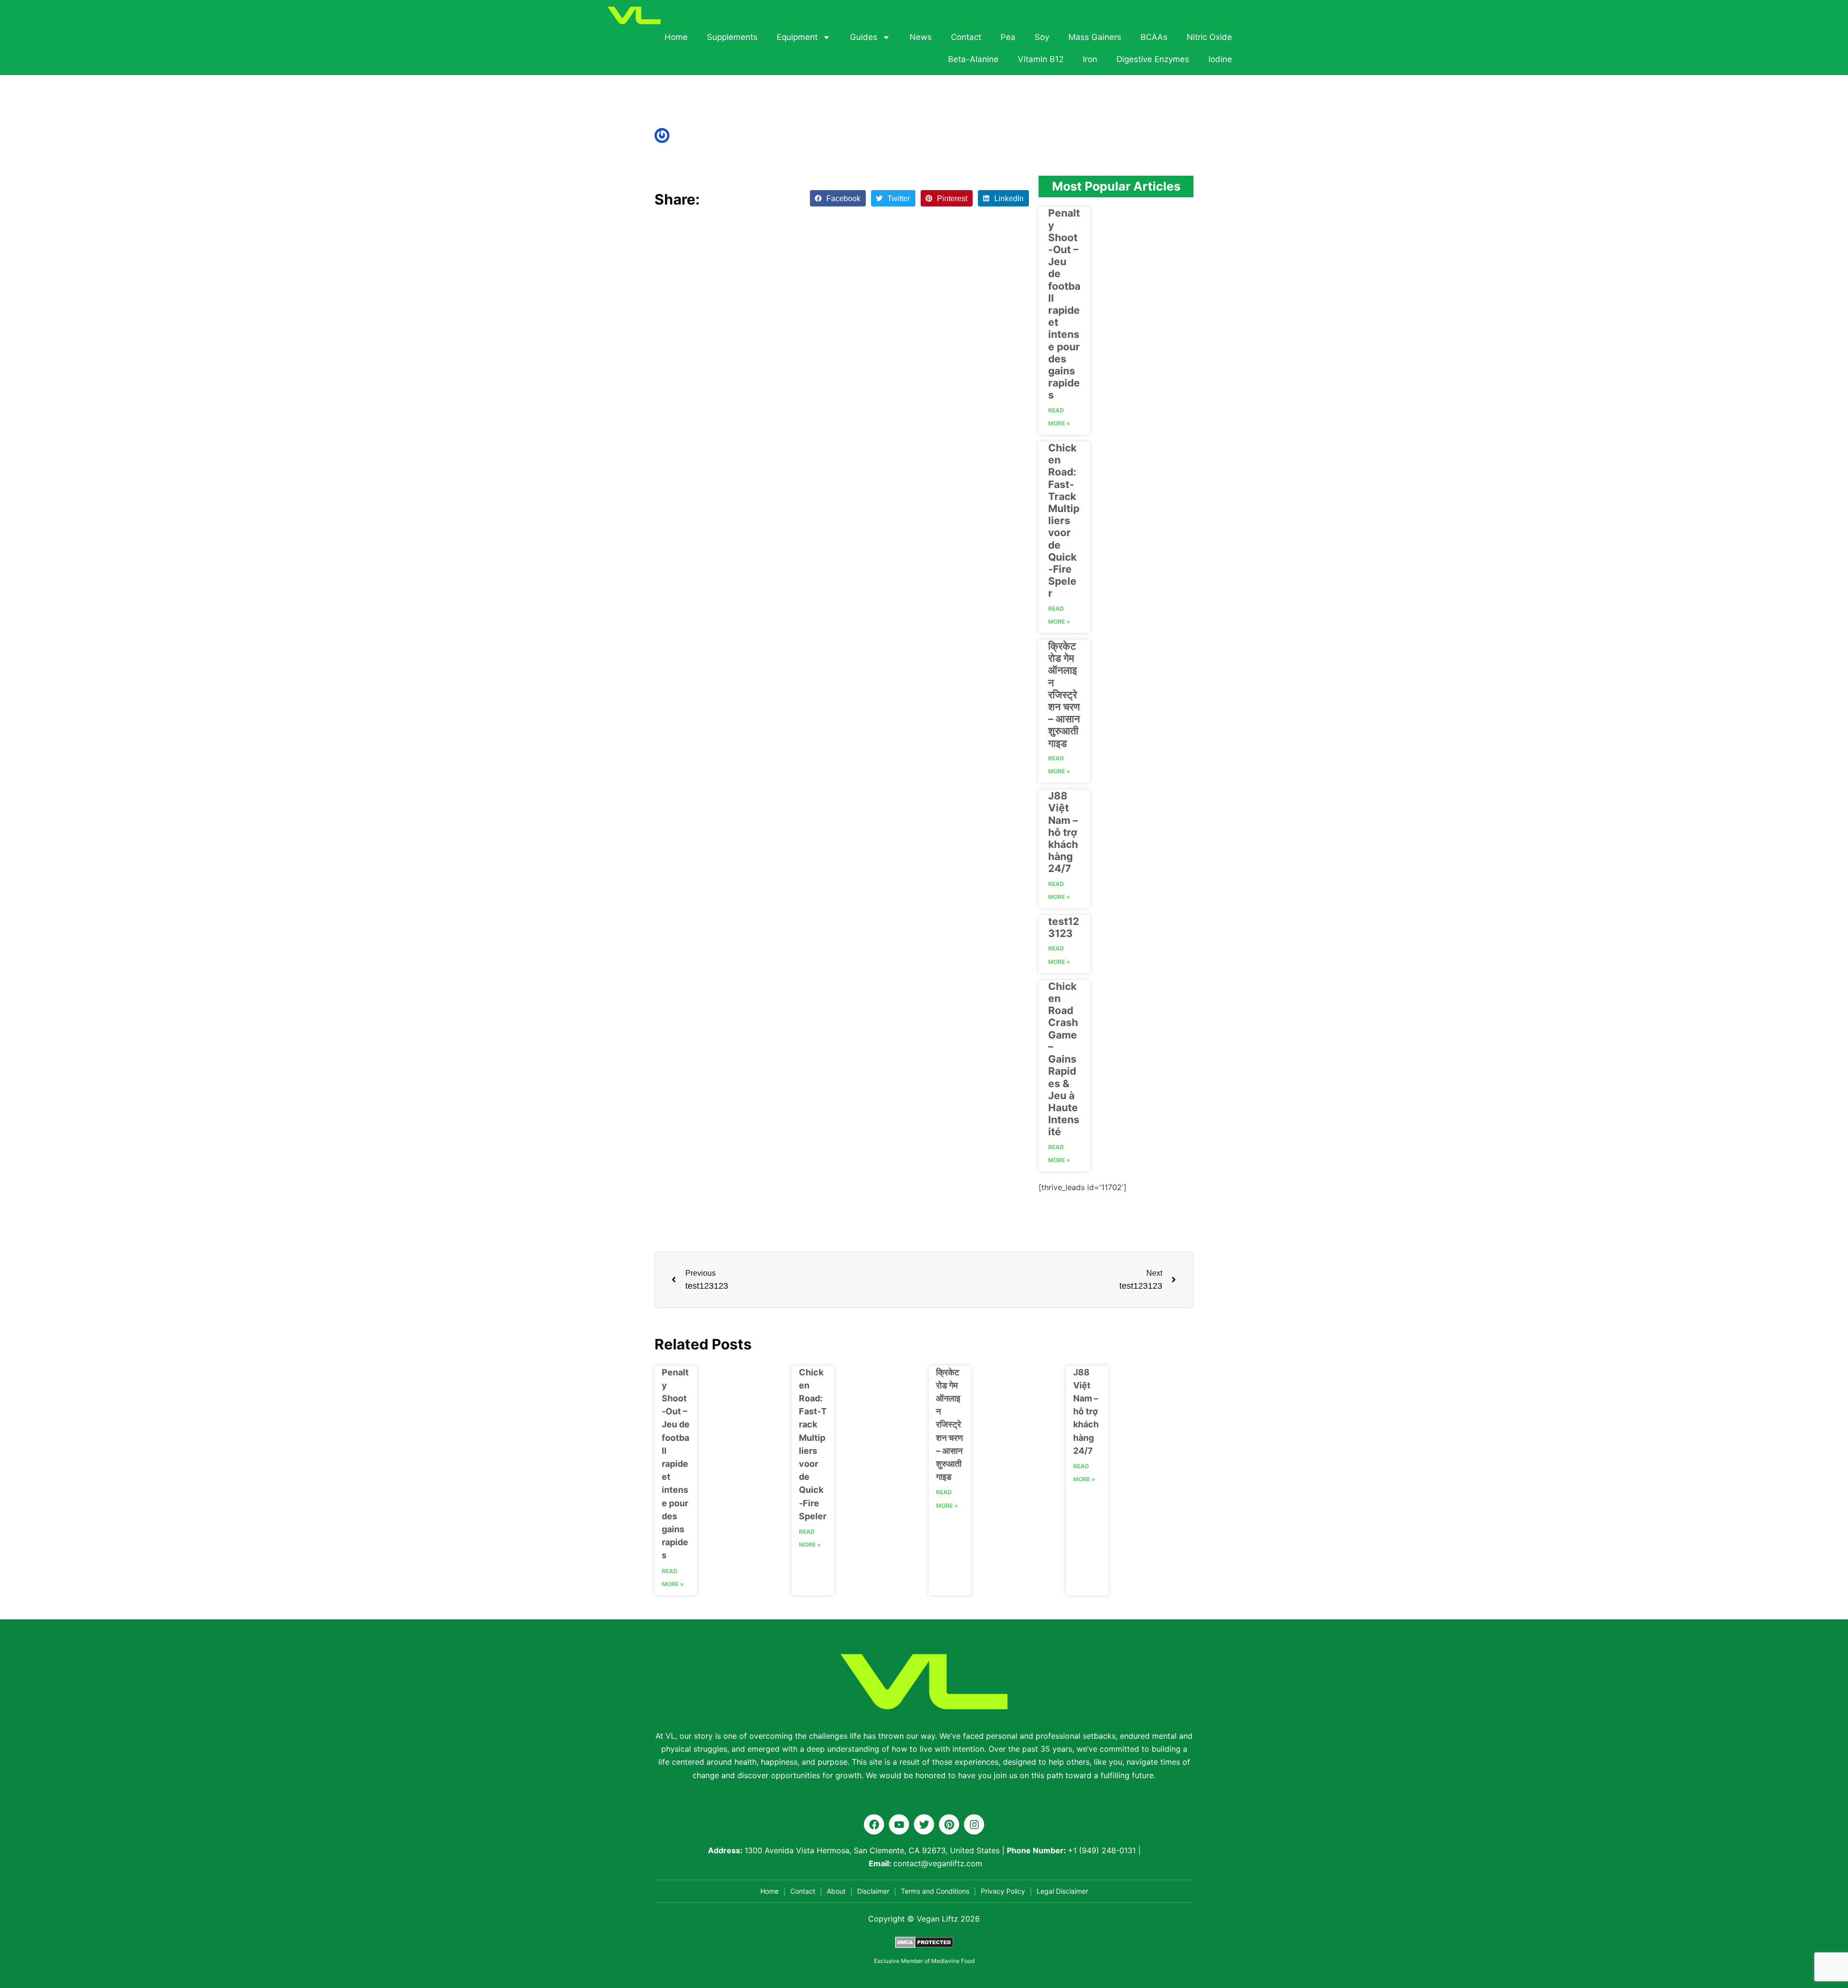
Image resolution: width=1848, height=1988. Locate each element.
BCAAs (1154, 37)
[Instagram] (974, 1824)
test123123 (1064, 927)
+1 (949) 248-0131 (1102, 1850)
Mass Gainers (1095, 37)
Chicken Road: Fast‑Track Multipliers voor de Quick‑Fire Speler (1064, 520)
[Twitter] (924, 1824)
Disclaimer (873, 1891)
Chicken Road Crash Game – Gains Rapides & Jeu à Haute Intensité (1064, 1059)
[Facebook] (874, 1824)
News (921, 37)
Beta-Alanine (973, 59)
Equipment (797, 37)
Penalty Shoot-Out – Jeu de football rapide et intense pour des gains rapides (1064, 304)
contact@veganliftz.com (938, 1863)
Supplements (732, 37)
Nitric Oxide (1209, 37)
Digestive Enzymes (1153, 59)
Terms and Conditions (935, 1891)
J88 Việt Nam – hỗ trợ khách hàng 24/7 (1063, 832)
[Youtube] (899, 1824)
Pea (1008, 37)
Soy (1042, 37)
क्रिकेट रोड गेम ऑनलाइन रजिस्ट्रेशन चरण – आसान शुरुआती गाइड (1064, 695)
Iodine (1220, 59)
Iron (1090, 59)
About (836, 1891)
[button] (838, 198)
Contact (966, 37)
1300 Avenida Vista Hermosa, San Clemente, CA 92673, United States (872, 1850)
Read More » (1059, 417)
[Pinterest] (949, 1824)
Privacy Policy (1003, 1891)
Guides (864, 37)
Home (676, 37)
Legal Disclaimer (1062, 1891)
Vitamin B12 (1041, 59)
